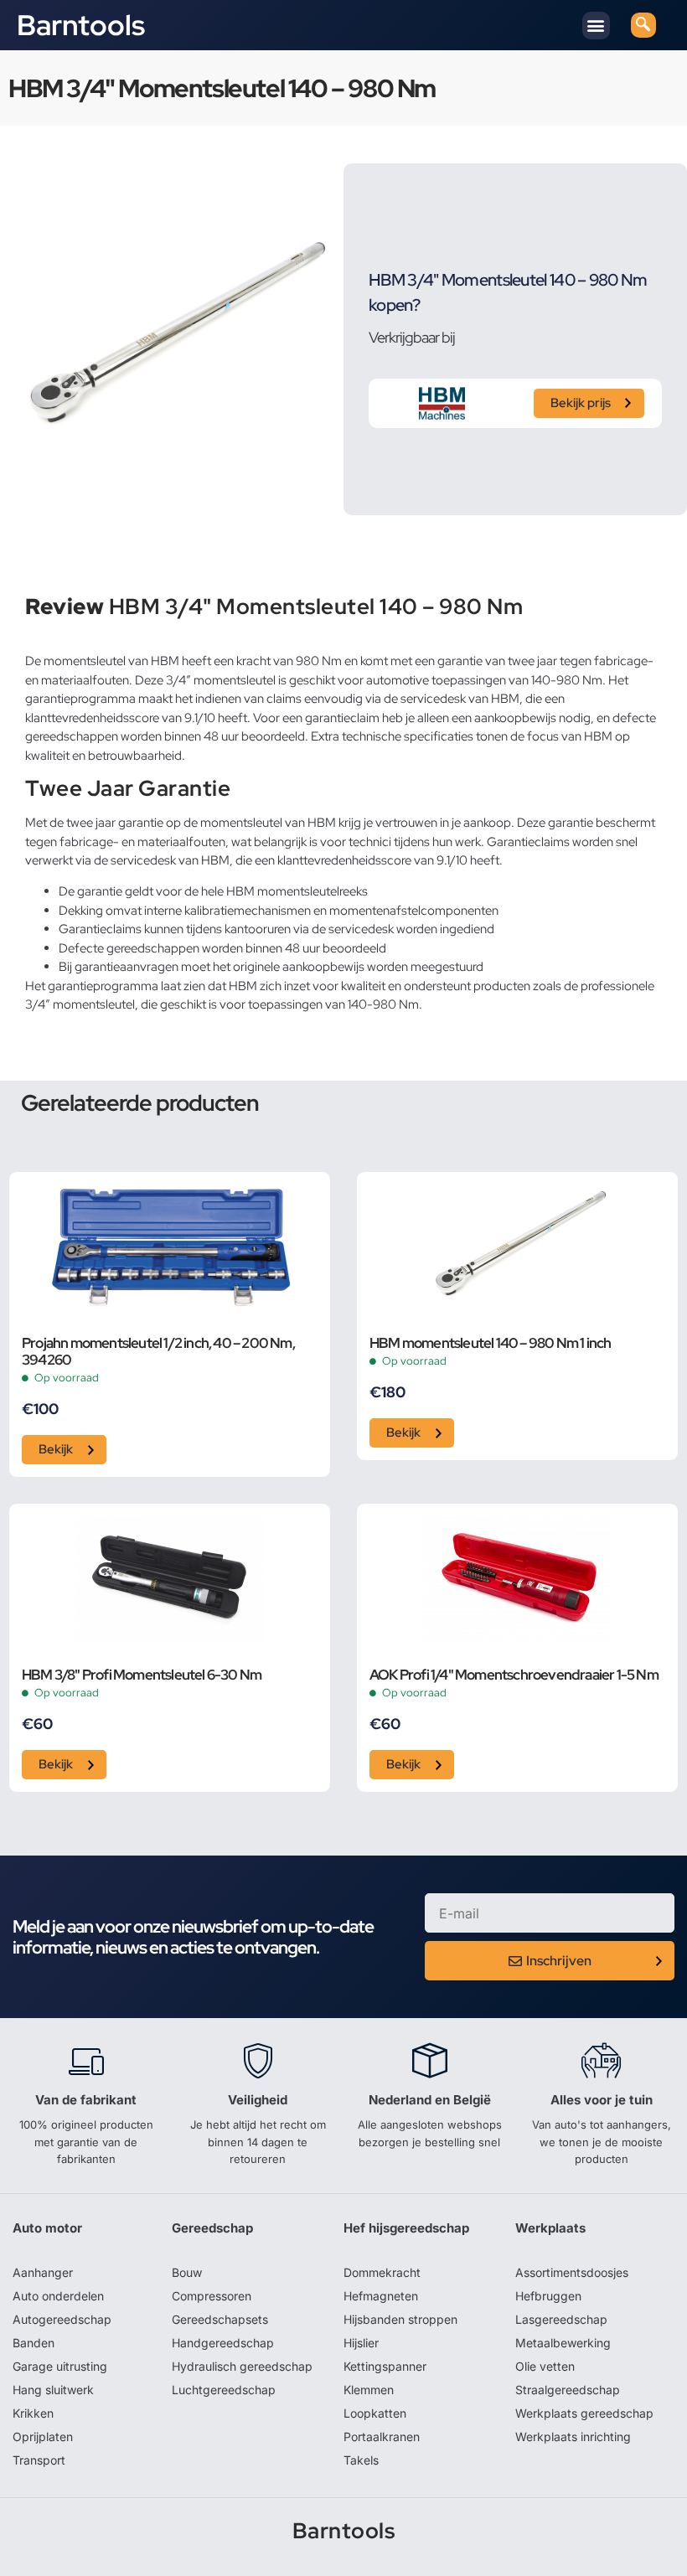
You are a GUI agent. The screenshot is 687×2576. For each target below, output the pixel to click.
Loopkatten (375, 2413)
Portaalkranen (382, 2437)
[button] (596, 26)
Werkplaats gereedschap (584, 2413)
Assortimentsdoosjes (572, 2272)
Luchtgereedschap (224, 2390)
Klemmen (369, 2390)
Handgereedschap (223, 2343)
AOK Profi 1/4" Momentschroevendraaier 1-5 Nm (514, 1675)
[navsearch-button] (643, 25)
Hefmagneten (381, 2296)
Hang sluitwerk (53, 2390)
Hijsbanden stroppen (400, 2319)
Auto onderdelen (58, 2296)
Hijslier (361, 2343)
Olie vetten (545, 2366)
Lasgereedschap (561, 2319)
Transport (39, 2460)
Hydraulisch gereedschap (242, 2366)
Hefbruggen (548, 2296)
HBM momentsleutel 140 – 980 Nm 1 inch (490, 1344)
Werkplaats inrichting (573, 2437)
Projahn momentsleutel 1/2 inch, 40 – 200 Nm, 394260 (158, 1352)
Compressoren (212, 2296)
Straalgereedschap (568, 2390)
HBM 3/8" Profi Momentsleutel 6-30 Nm (142, 1675)
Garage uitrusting (60, 2366)
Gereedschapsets (220, 2319)
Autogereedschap (62, 2319)
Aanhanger (43, 2272)
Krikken (33, 2413)
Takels (361, 2460)
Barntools (81, 25)
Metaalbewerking (563, 2343)
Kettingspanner (385, 2366)
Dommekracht (382, 2272)
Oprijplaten (43, 2437)
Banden (34, 2343)
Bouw (187, 2272)
